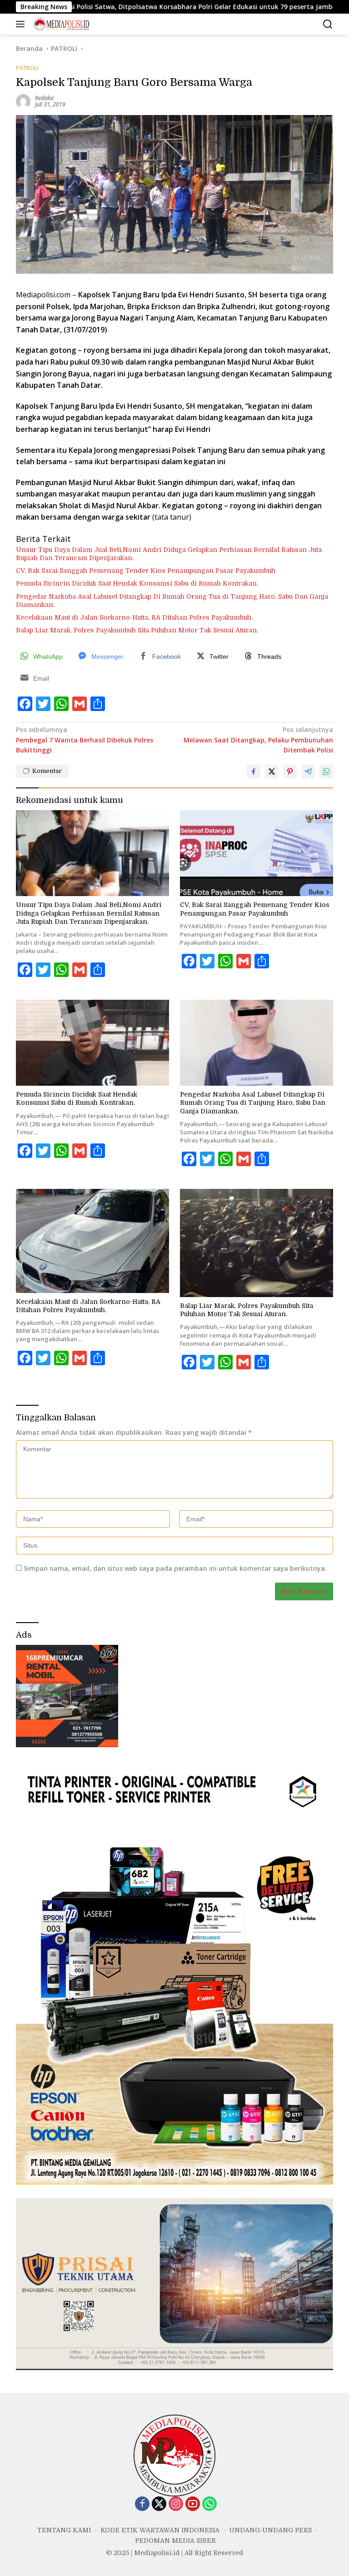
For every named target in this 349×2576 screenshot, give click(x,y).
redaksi (44, 98)
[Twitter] (159, 2504)
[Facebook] (142, 2504)
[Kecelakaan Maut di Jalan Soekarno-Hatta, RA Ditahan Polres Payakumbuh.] (92, 1241)
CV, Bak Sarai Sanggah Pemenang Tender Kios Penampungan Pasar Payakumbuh (146, 571)
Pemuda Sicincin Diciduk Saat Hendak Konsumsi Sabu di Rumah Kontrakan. (137, 583)
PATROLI (27, 68)
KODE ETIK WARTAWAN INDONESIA (160, 2530)
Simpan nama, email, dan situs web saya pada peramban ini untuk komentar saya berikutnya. (175, 1568)
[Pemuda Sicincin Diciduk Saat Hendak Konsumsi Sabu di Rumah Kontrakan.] (92, 1043)
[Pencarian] (328, 24)
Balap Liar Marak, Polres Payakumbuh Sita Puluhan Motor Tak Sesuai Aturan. (137, 630)
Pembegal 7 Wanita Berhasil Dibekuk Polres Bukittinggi (85, 740)
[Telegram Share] (308, 772)
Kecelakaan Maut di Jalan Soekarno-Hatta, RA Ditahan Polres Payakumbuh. (134, 617)
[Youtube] (193, 2504)
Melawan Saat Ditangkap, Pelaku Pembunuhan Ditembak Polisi (258, 740)
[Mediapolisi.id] (60, 24)
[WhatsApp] (209, 2504)
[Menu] (22, 24)
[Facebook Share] (254, 772)
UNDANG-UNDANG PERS (270, 2530)
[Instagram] (176, 2504)
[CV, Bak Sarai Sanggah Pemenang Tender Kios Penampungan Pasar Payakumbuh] (257, 853)
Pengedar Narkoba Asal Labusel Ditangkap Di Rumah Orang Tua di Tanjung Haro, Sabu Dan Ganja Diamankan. (172, 601)
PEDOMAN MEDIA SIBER (175, 2541)
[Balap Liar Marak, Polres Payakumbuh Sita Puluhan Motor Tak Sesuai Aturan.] (257, 1243)
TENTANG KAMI (64, 2530)
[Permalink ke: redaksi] (23, 101)
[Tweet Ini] (272, 772)
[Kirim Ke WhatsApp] (326, 772)
